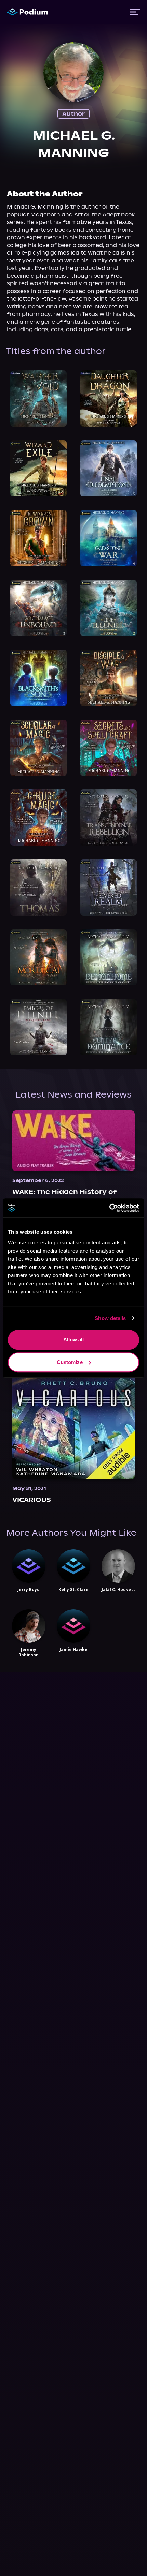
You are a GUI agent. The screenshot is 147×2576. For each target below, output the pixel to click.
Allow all (74, 1340)
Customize (70, 1362)
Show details (110, 1318)
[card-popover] (38, 398)
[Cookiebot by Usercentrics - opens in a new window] (109, 1208)
